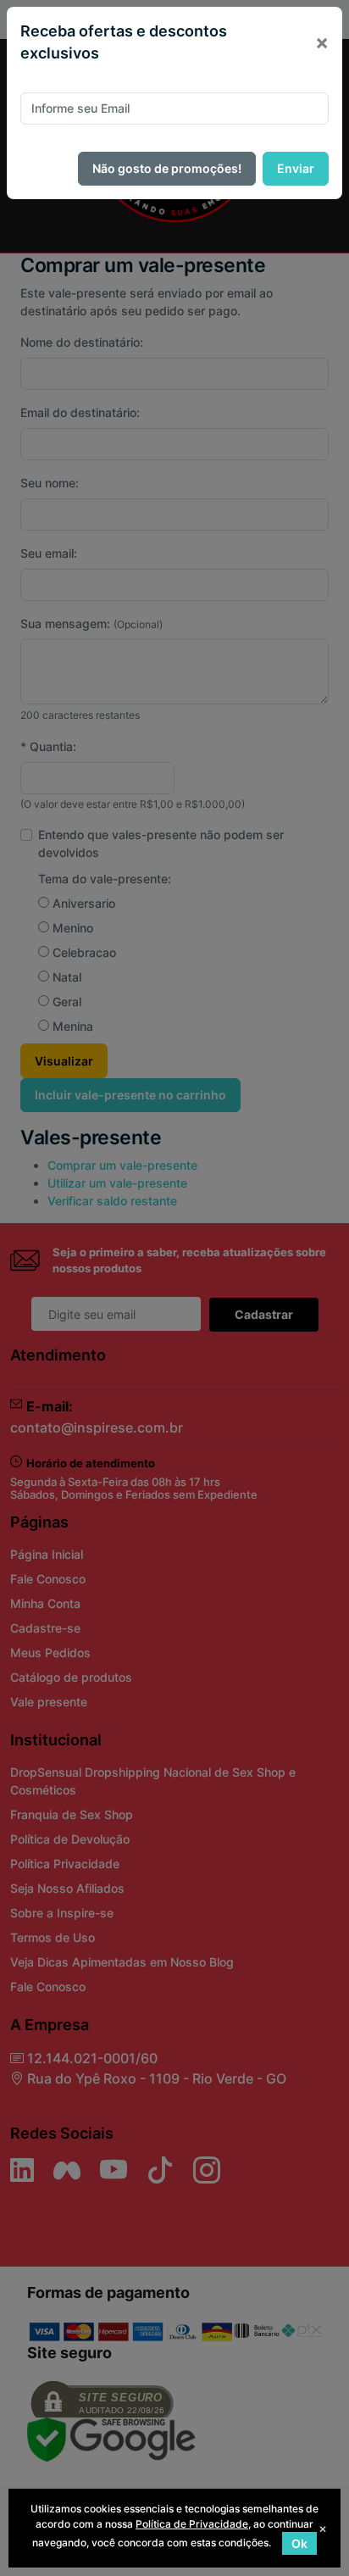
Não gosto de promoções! (167, 168)
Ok (299, 2543)
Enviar (296, 168)
